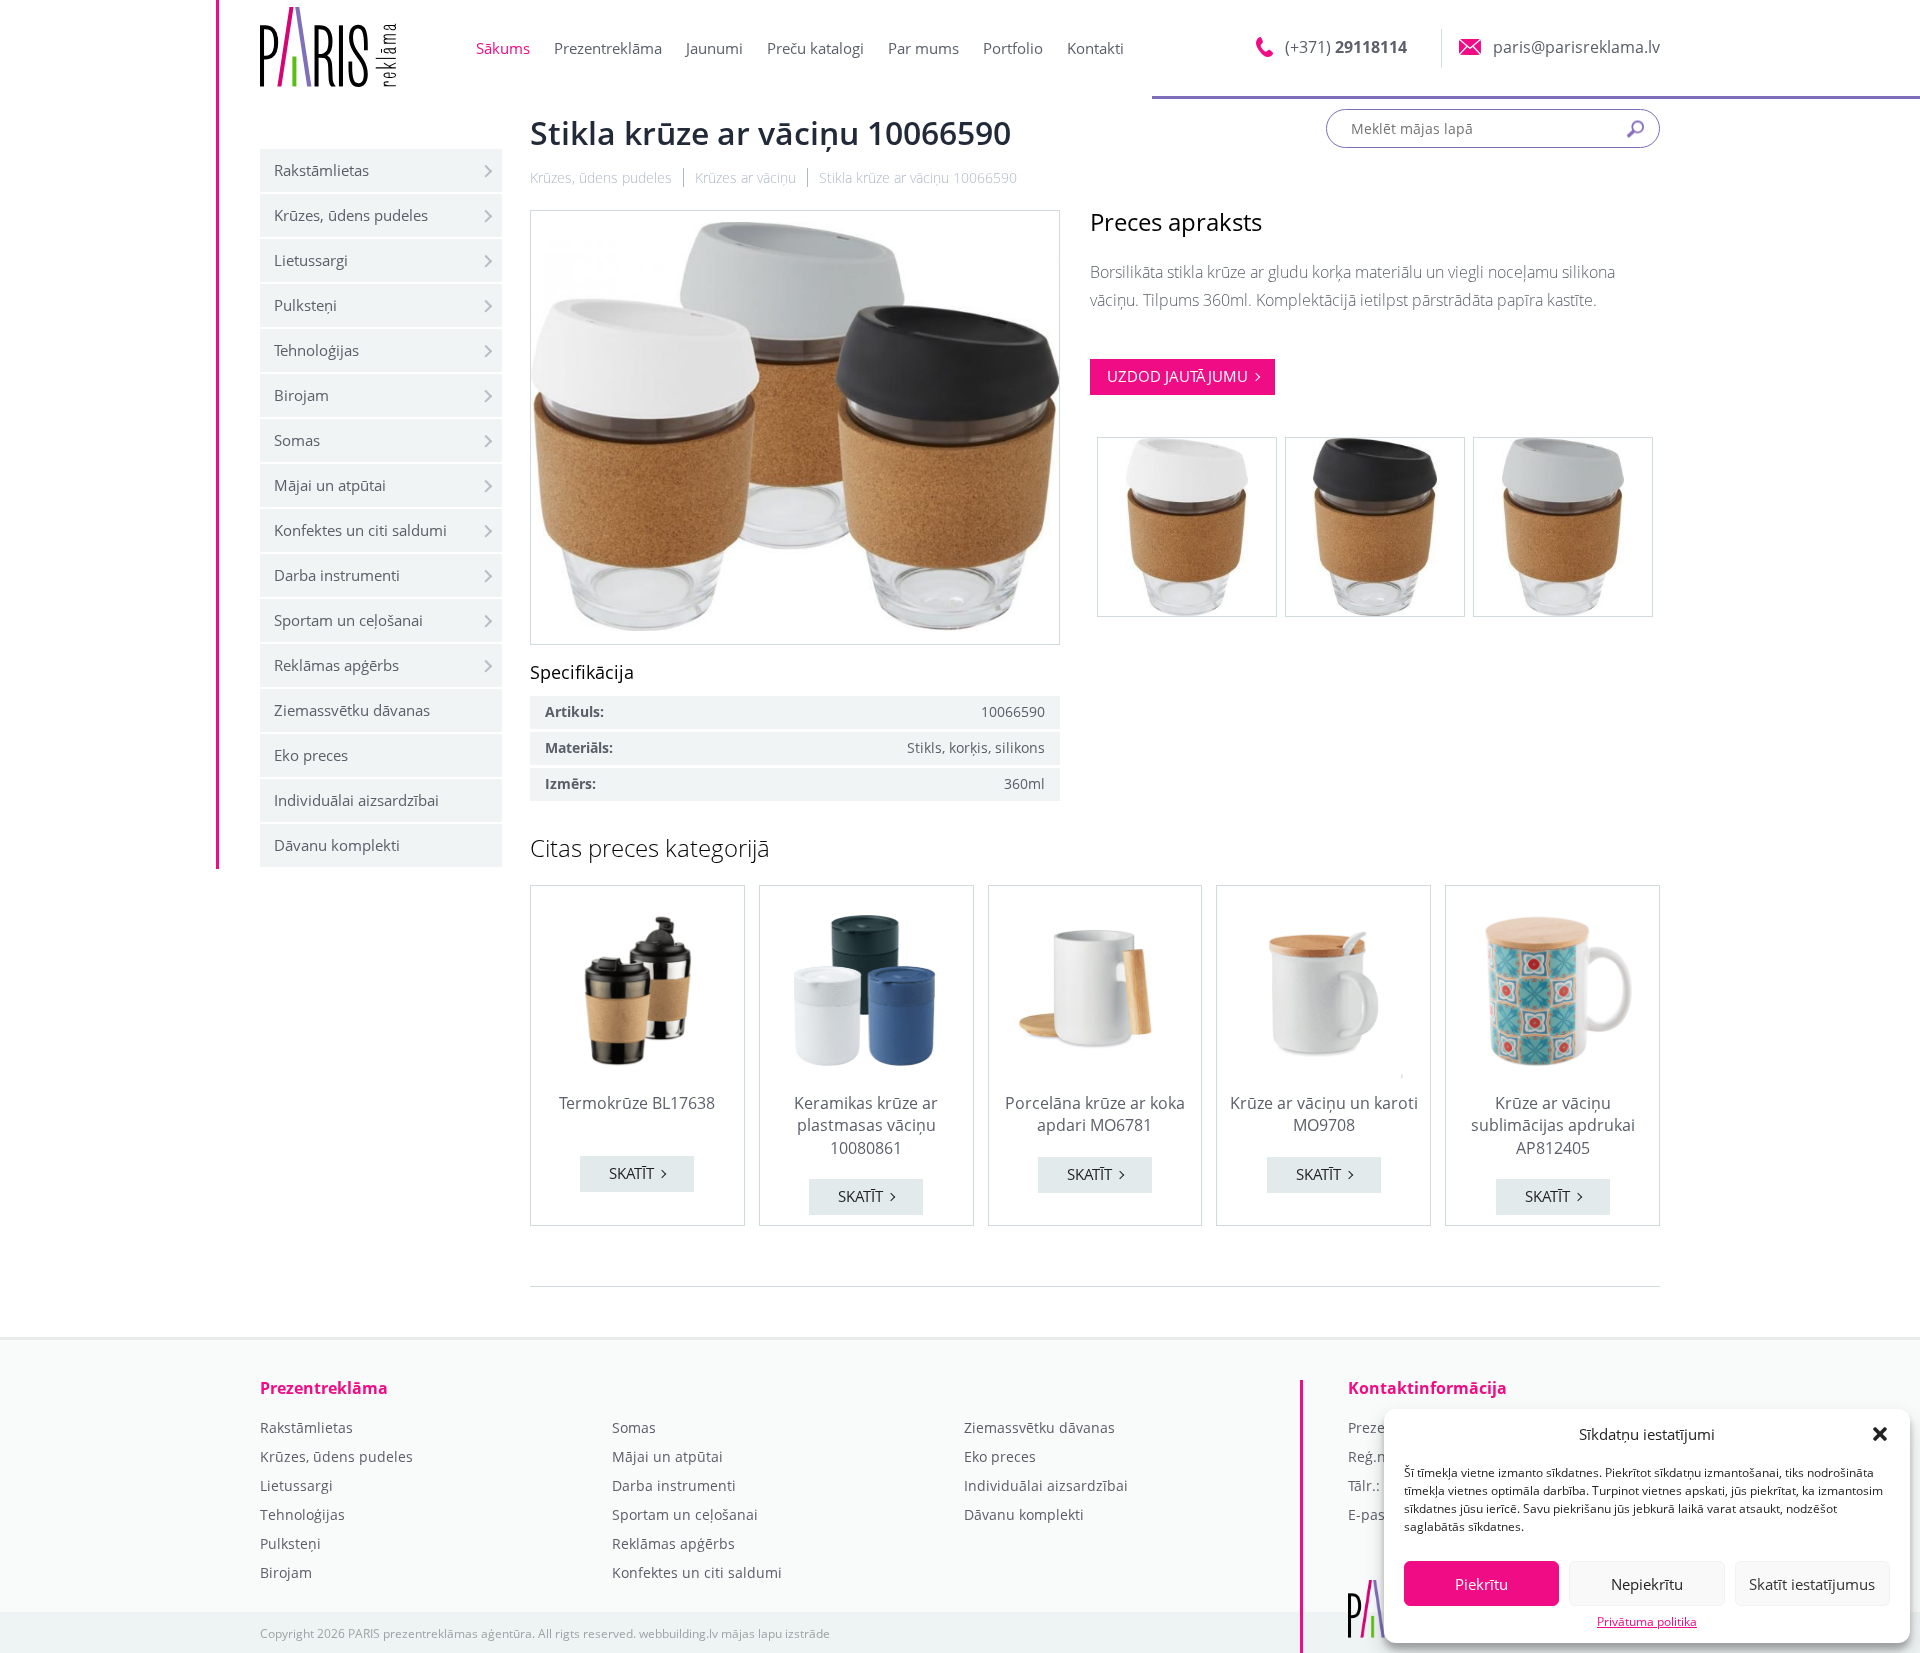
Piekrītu (1481, 1584)
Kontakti (1095, 48)
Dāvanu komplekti (337, 845)
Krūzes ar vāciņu (745, 177)
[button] (1880, 1434)
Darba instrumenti (337, 575)
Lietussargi (311, 260)
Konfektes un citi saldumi (360, 530)
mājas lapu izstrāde (775, 1633)
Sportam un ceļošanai (348, 620)
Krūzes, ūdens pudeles (351, 215)
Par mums (923, 48)
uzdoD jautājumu (1177, 376)
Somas (297, 440)
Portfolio (1013, 48)
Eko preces (311, 755)
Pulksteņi (305, 305)
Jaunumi (714, 48)
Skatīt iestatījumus (1812, 1584)
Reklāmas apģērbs (336, 665)
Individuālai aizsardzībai (356, 800)
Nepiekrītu (1647, 1584)
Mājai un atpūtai (330, 485)
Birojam (301, 395)
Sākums (503, 48)
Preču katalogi (815, 48)
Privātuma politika (1647, 1622)
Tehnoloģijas (316, 350)
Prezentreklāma (608, 48)
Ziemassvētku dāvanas (352, 710)
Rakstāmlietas (321, 170)
